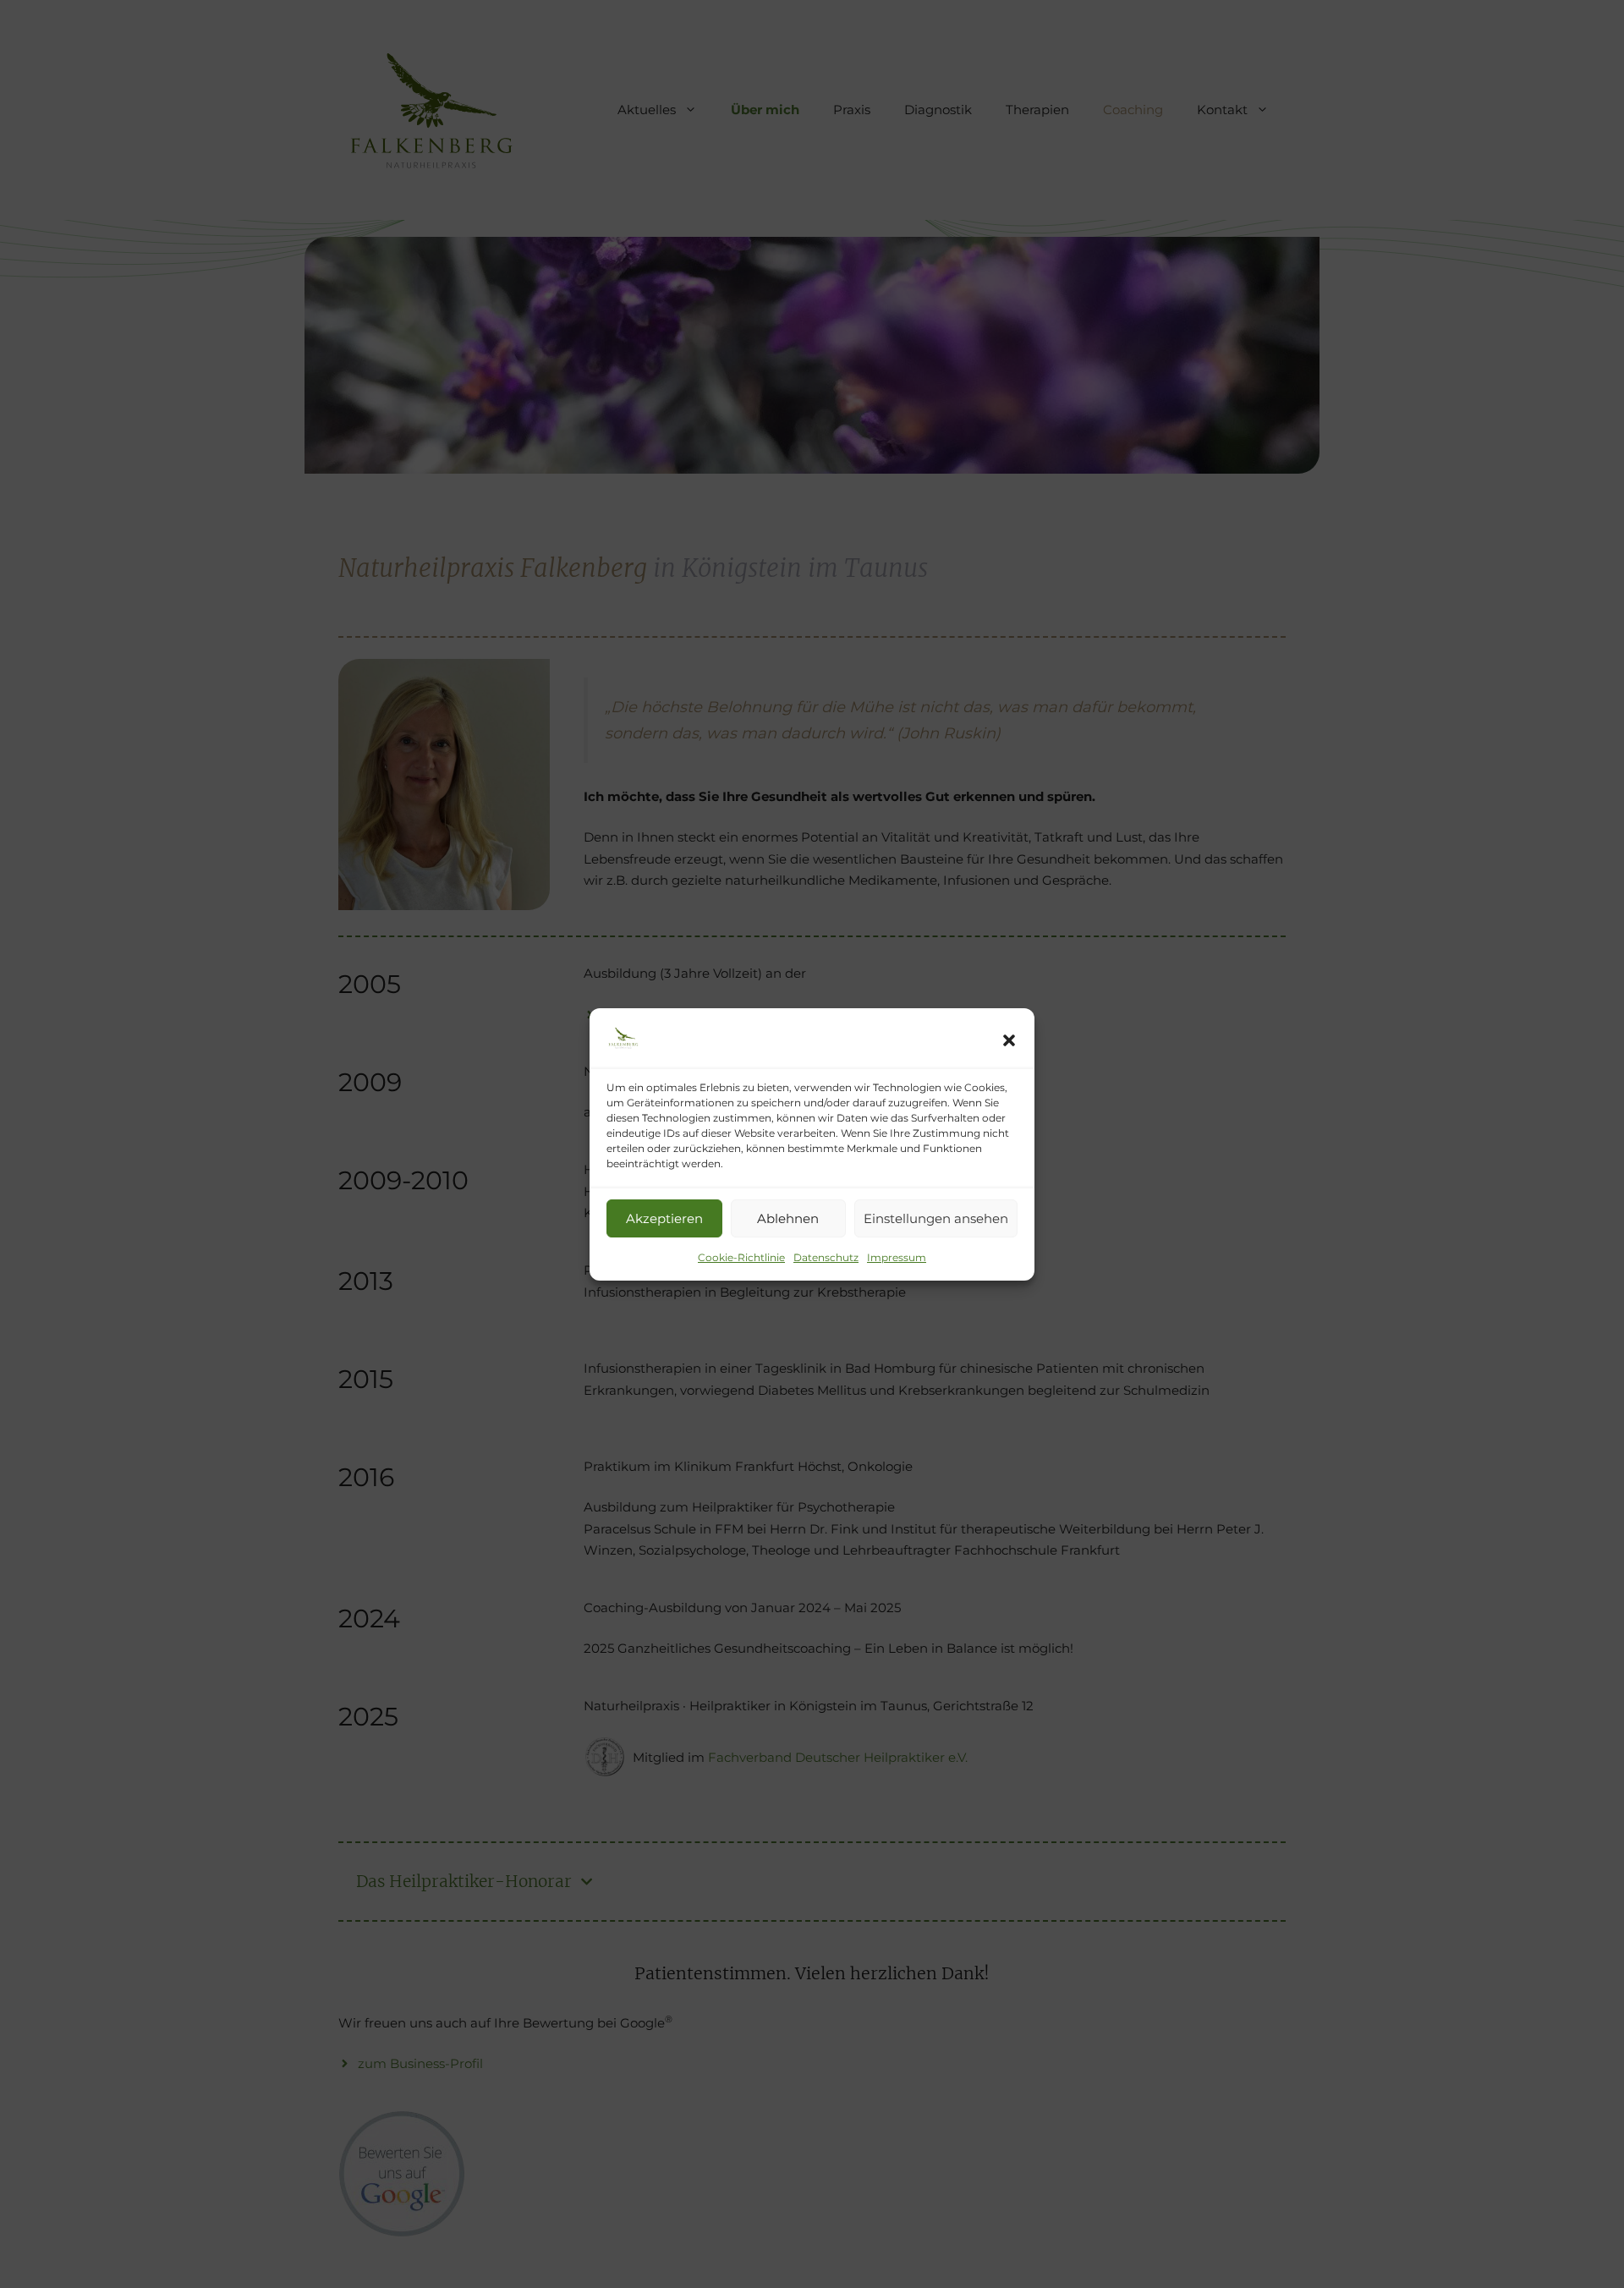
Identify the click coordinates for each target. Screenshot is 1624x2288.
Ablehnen (788, 1218)
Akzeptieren (664, 1218)
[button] (1009, 1040)
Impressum (897, 1257)
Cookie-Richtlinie (741, 1257)
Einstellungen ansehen (936, 1218)
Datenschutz (826, 1257)
